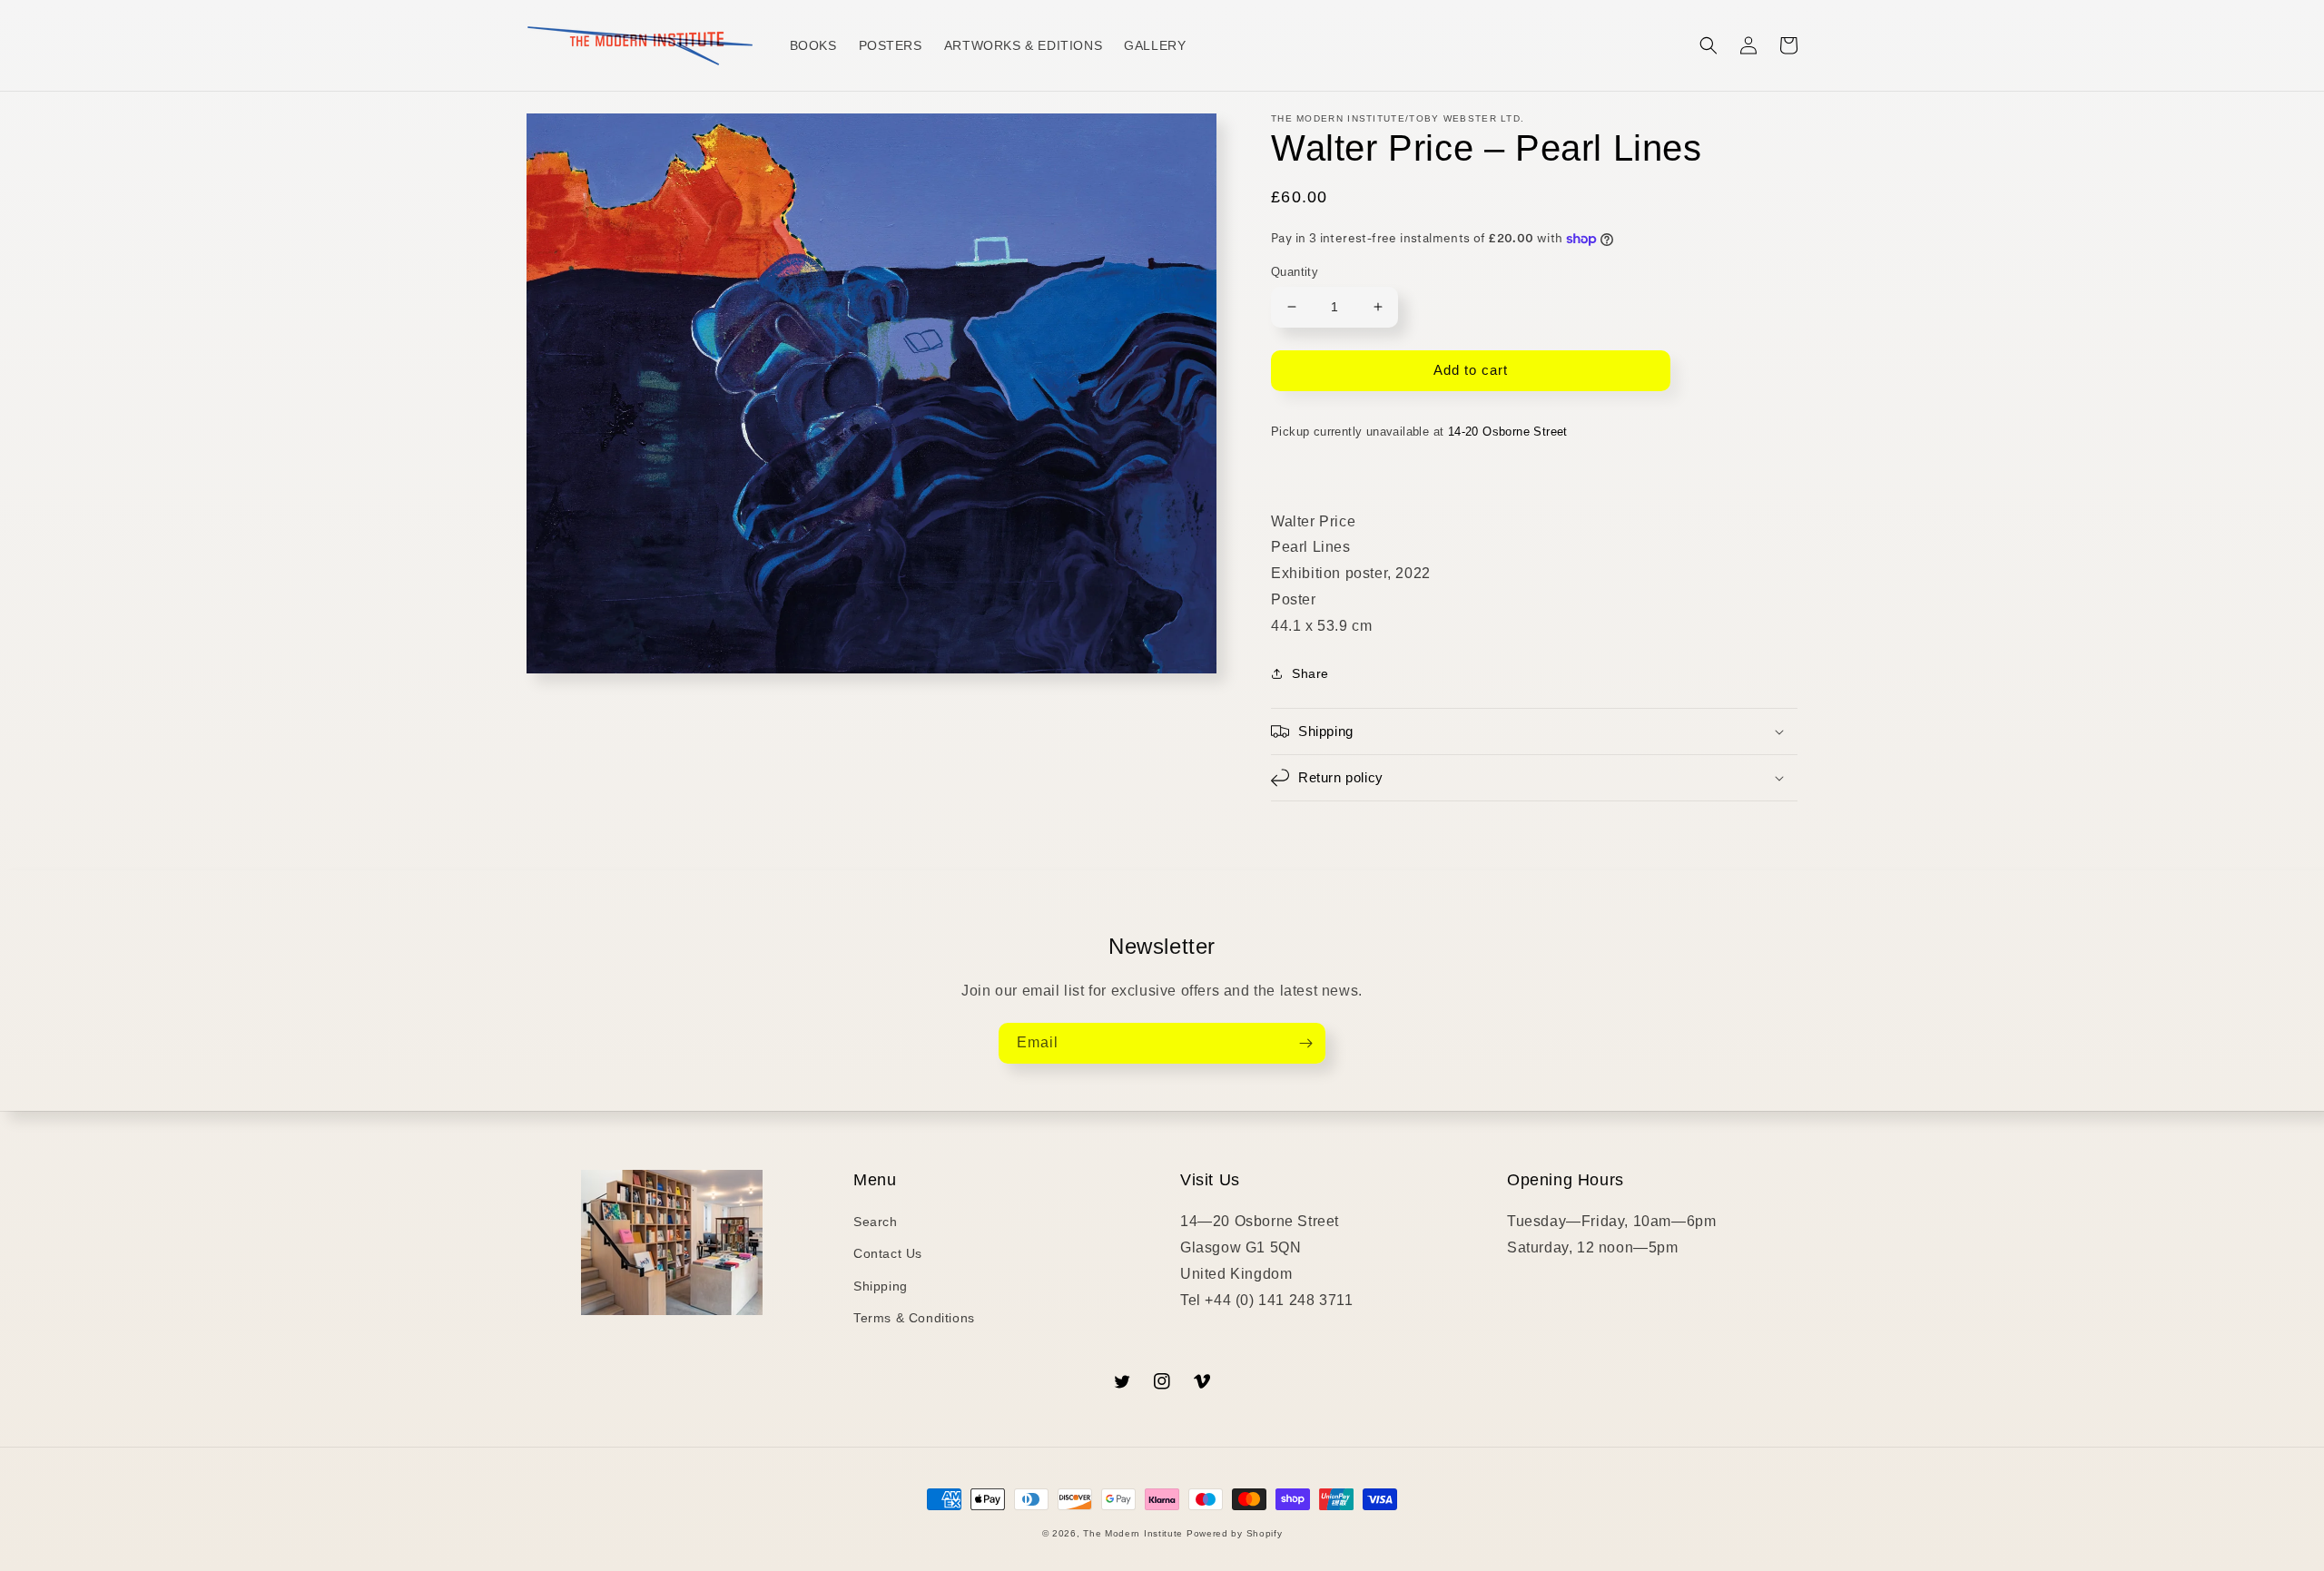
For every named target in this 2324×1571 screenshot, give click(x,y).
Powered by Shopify (1235, 1533)
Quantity (1295, 272)
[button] (1709, 45)
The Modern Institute (1133, 1533)
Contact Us (888, 1253)
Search (876, 1222)
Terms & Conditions (914, 1318)
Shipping (881, 1286)
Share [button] (1310, 673)
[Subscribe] (1305, 1043)
